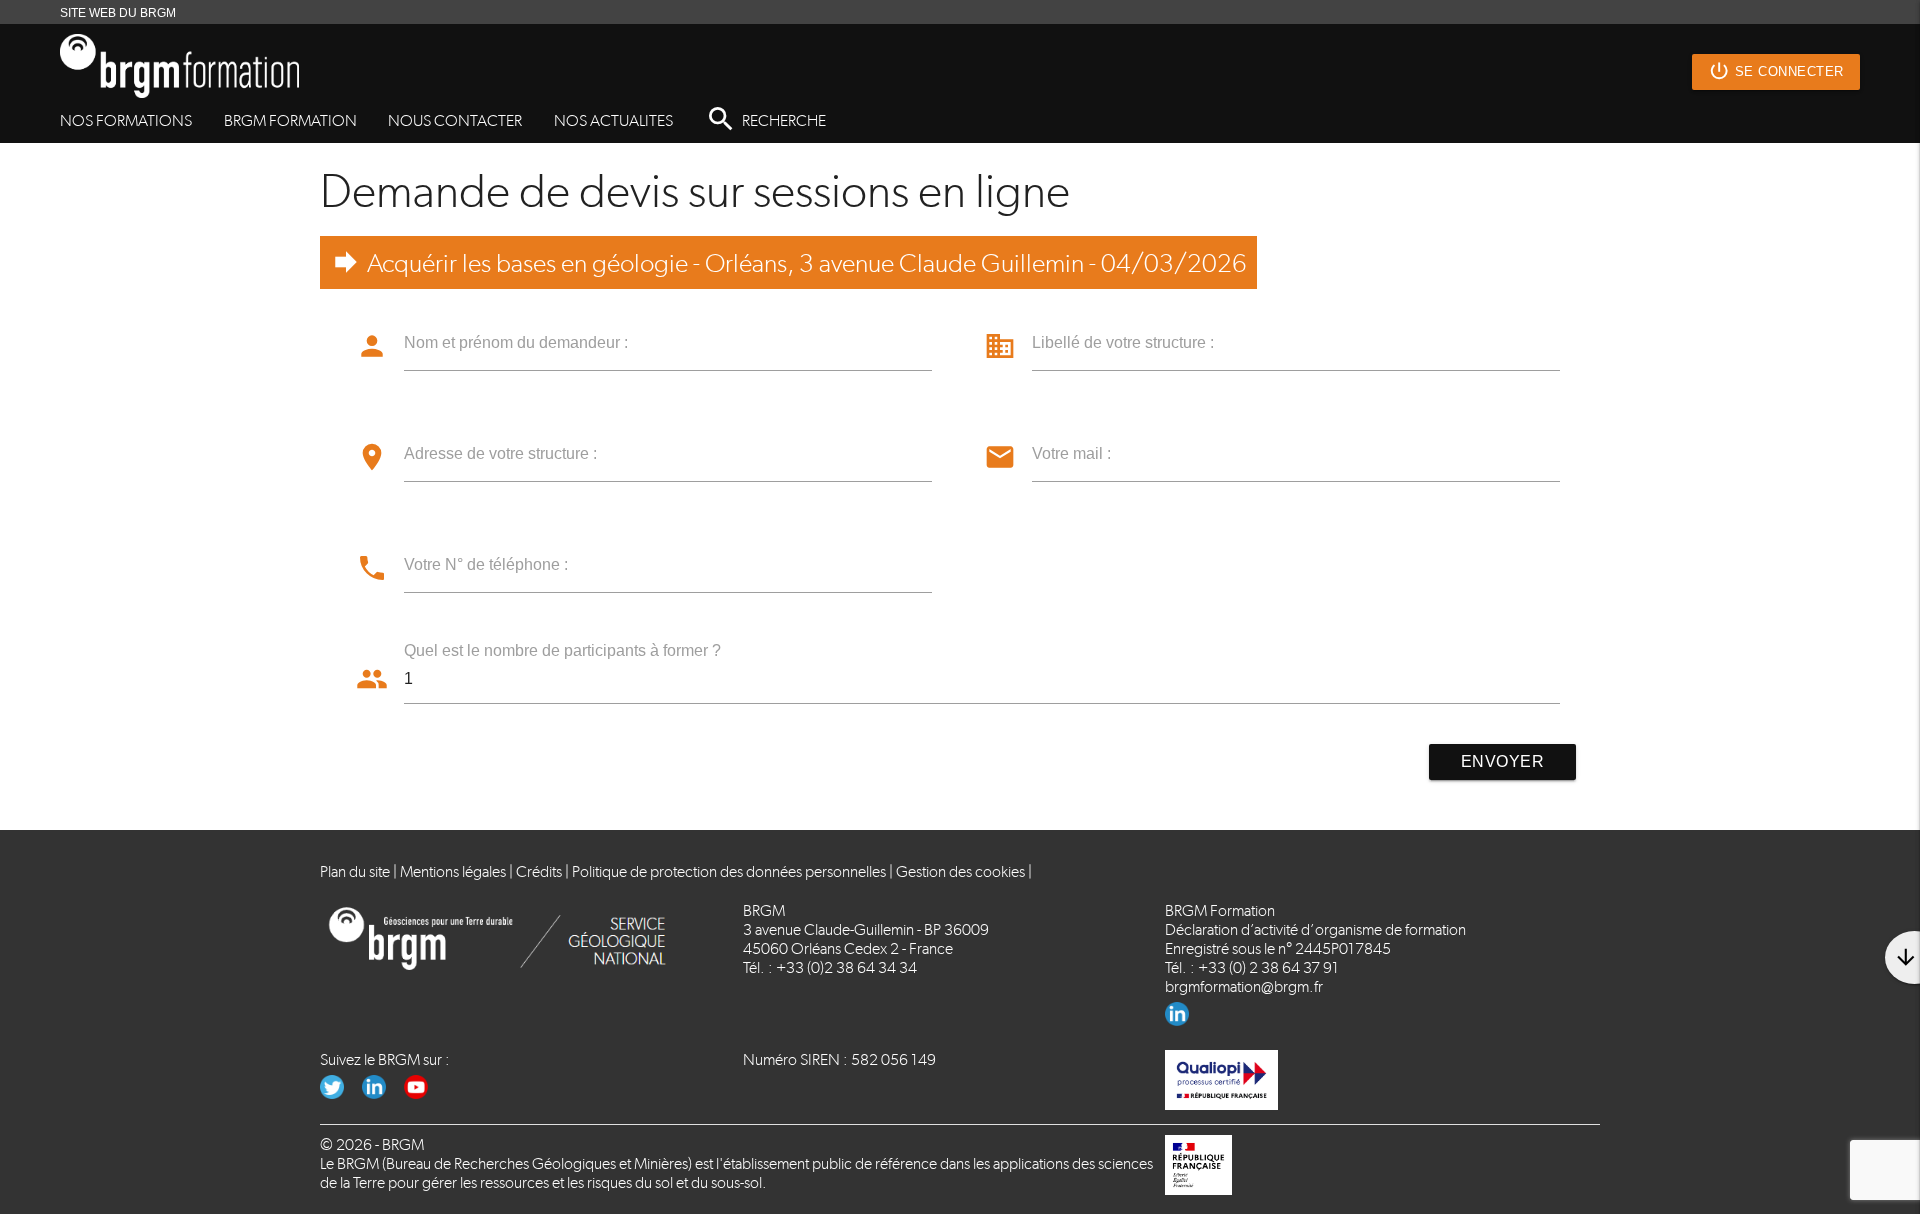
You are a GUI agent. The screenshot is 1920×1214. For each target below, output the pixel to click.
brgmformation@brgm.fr (1244, 986)
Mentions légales (453, 871)
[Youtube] (423, 1093)
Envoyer (1503, 761)
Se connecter (1776, 71)
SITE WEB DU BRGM (118, 13)
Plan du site (355, 871)
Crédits (539, 871)
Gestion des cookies (960, 871)
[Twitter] (341, 1093)
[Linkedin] (1184, 1020)
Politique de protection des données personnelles (729, 871)
